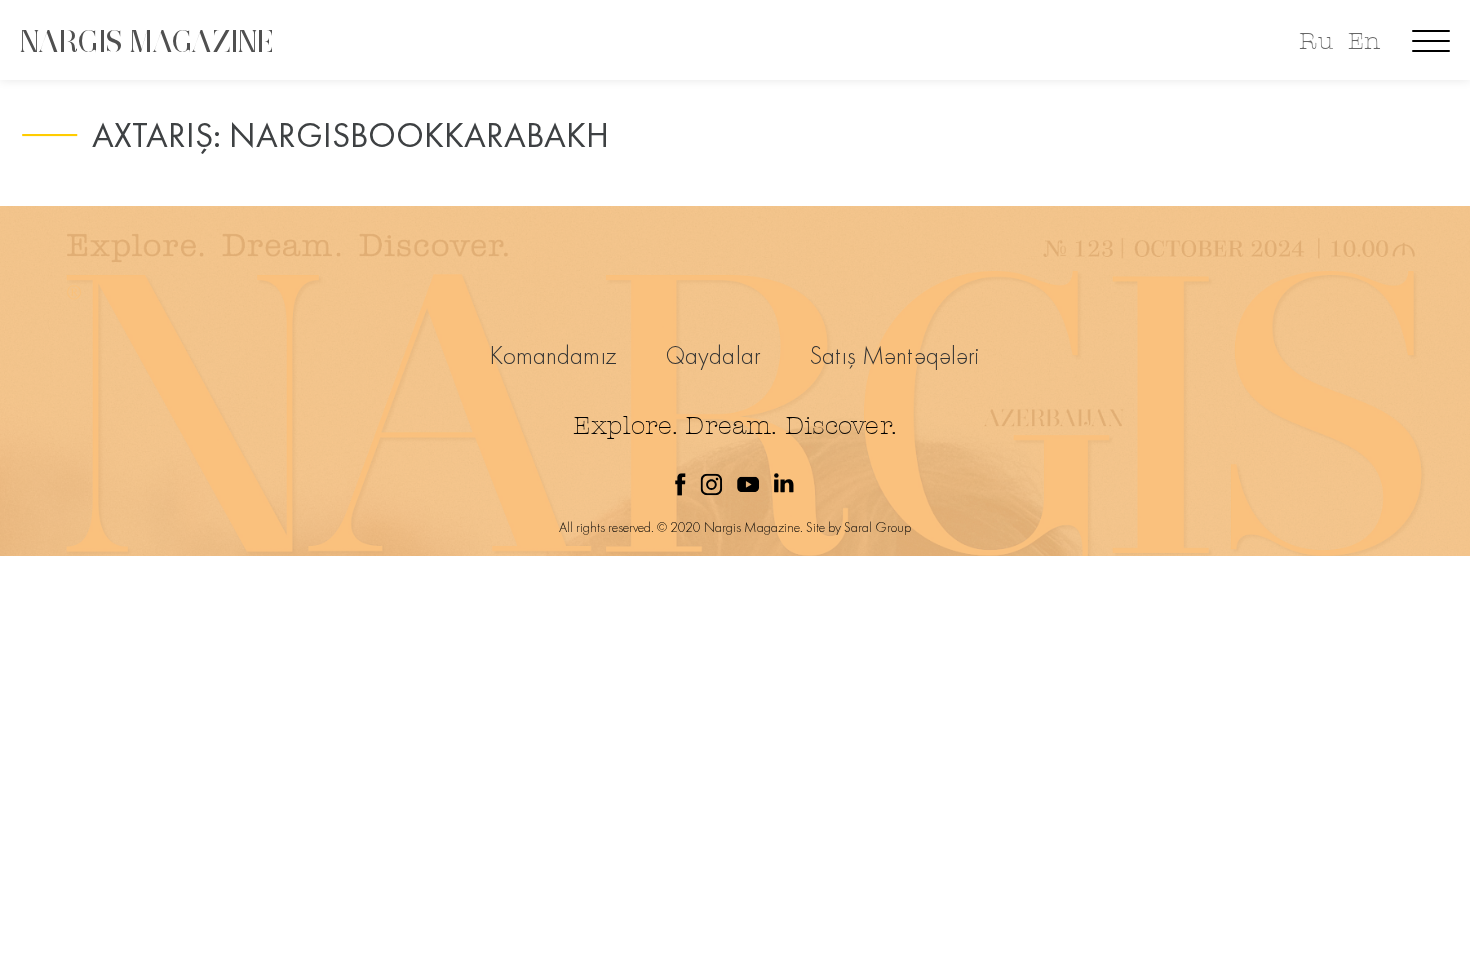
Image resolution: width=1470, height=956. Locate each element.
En (1364, 41)
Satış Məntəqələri (895, 355)
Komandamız (553, 355)
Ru (1315, 41)
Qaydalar (713, 355)
